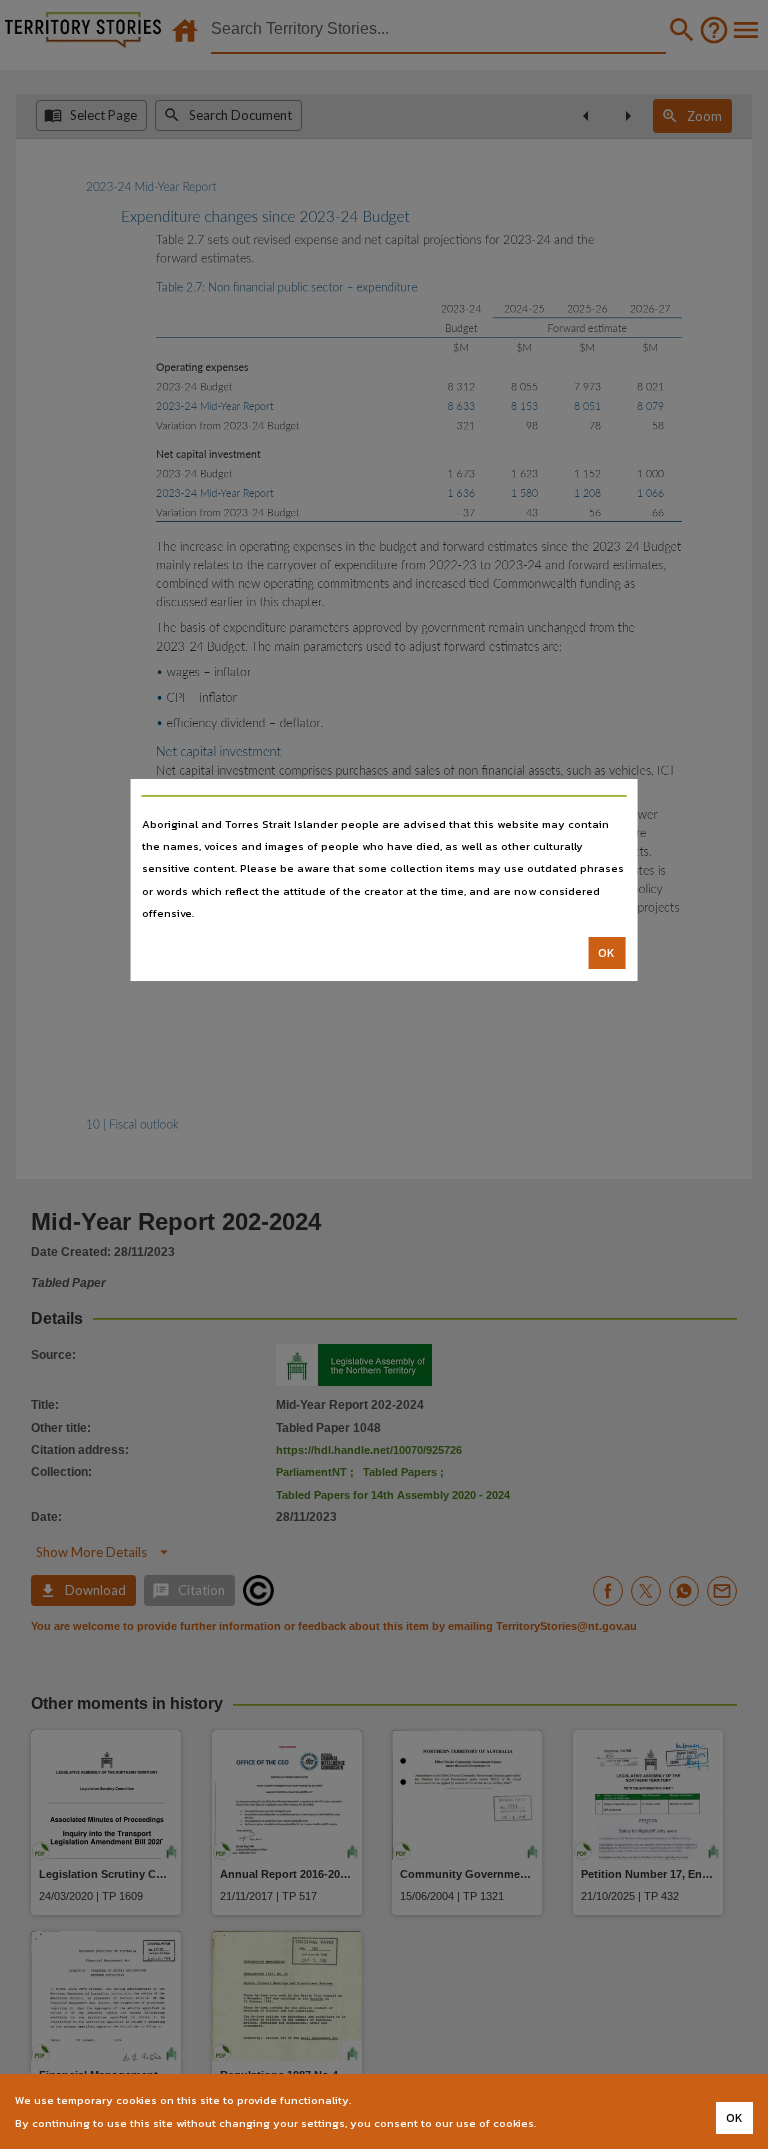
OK (606, 953)
